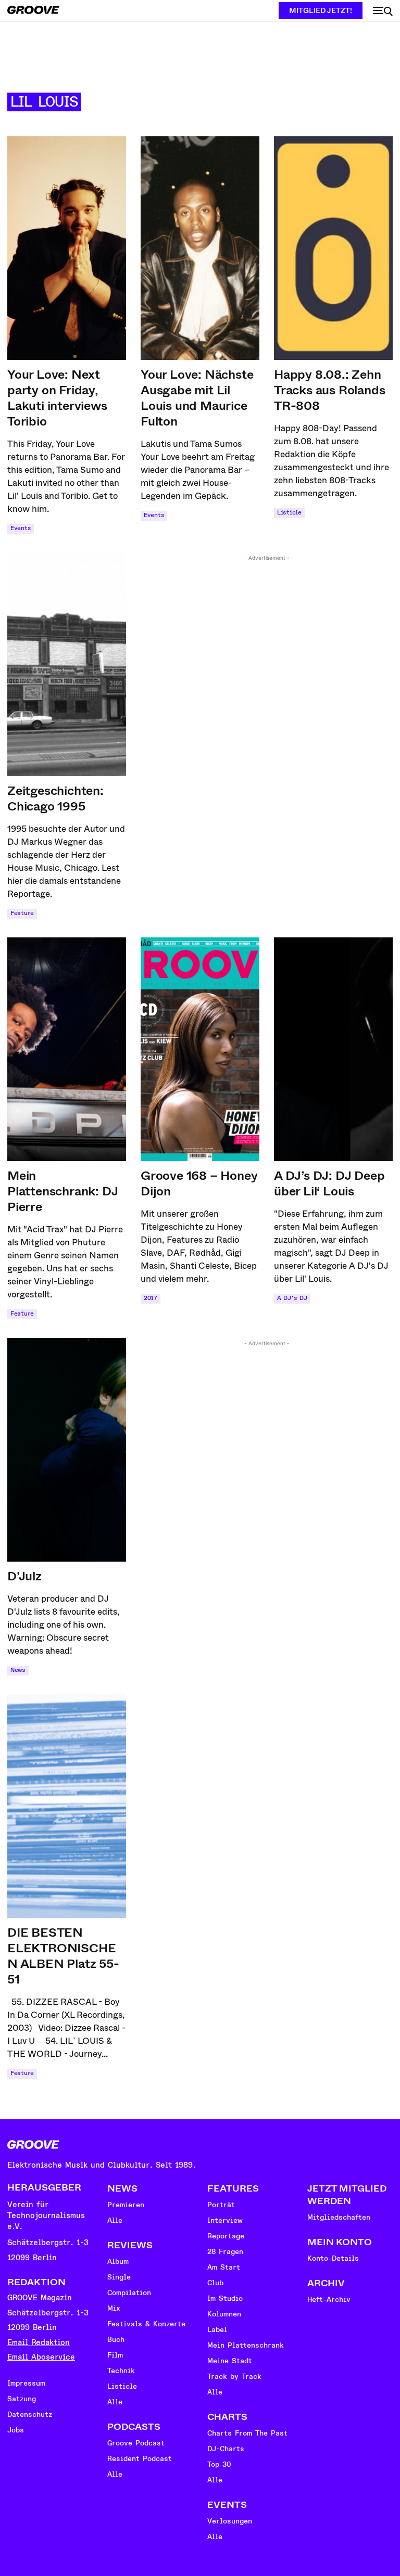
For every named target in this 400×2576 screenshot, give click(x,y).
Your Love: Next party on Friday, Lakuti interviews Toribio (57, 398)
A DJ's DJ (292, 1298)
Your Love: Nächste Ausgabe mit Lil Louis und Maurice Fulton (197, 398)
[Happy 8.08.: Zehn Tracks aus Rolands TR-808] (333, 248)
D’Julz (24, 1576)
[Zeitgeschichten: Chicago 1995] (67, 664)
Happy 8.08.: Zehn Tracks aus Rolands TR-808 (329, 390)
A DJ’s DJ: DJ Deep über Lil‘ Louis (329, 1183)
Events (21, 528)
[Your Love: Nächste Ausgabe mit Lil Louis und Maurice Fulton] (200, 248)
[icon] (383, 11)
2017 (151, 1298)
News (18, 1670)
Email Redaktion (39, 2343)
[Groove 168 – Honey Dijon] (200, 1049)
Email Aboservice (41, 2357)
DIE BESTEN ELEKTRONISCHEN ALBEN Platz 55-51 (63, 1956)
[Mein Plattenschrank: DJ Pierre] (67, 1049)
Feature (22, 913)
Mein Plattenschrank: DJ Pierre (63, 1191)
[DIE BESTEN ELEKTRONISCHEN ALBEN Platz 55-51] (67, 1806)
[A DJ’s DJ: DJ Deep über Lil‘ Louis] (333, 1049)
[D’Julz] (67, 1450)
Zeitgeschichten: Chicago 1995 (55, 798)
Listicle (289, 513)
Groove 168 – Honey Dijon (199, 1183)
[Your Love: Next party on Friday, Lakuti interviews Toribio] (67, 248)
